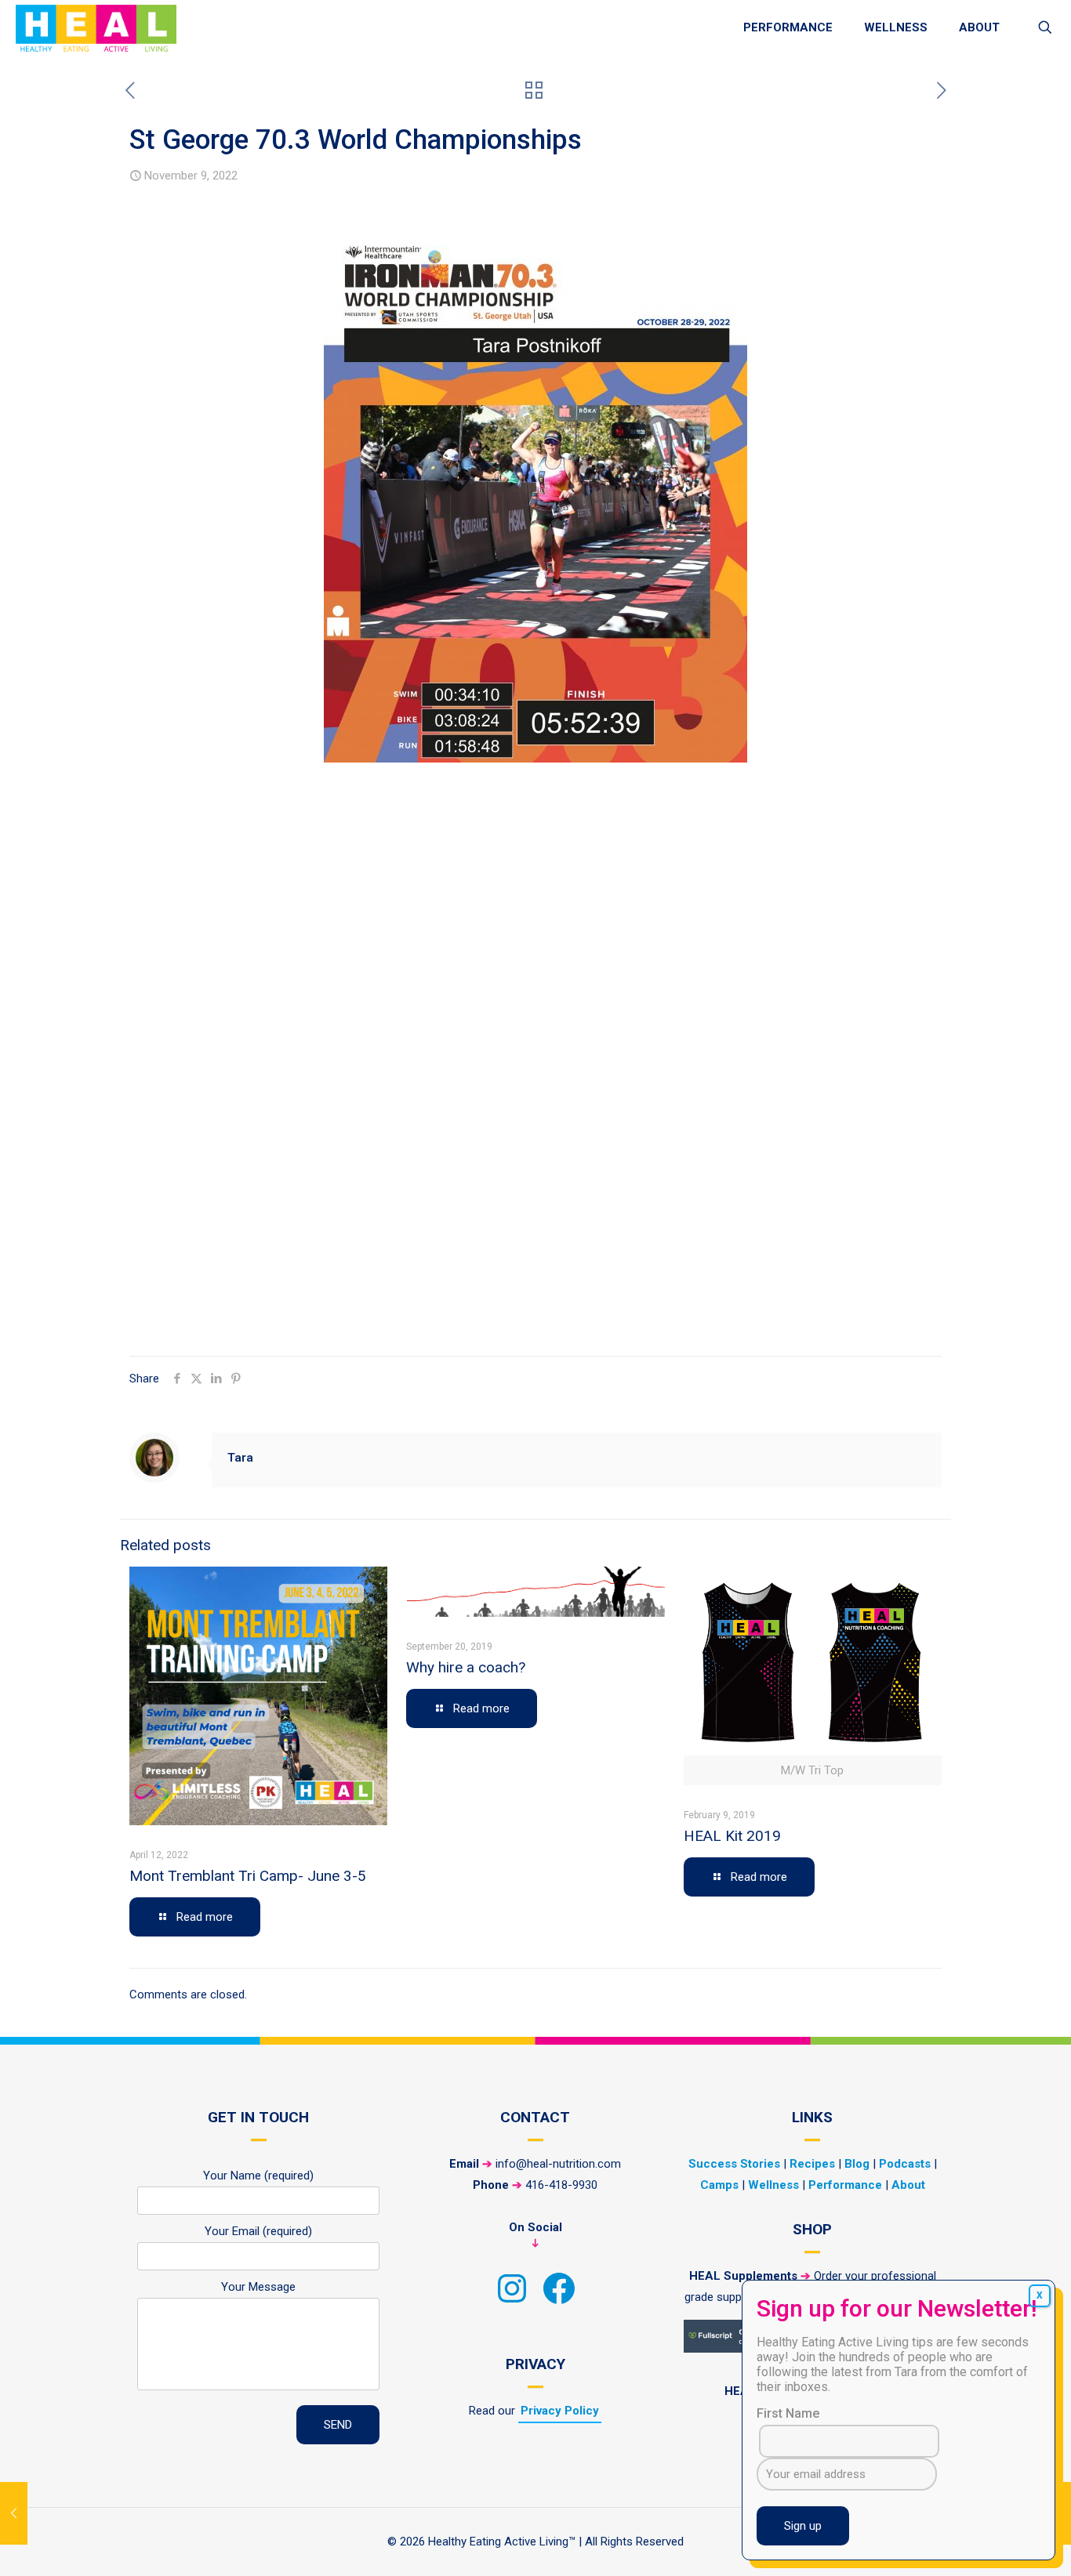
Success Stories (734, 2164)
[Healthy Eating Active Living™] (96, 27)
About (908, 2185)
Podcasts (905, 2164)
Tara (240, 1458)
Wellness (773, 2185)
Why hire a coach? (466, 1667)
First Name (788, 2413)
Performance (845, 2185)
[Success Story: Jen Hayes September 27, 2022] (14, 2513)
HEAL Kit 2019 (732, 1836)
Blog (857, 2164)
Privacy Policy (560, 2411)
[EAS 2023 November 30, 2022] (1057, 2513)
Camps (719, 2185)
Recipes (812, 2164)
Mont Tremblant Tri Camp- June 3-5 (248, 1876)
